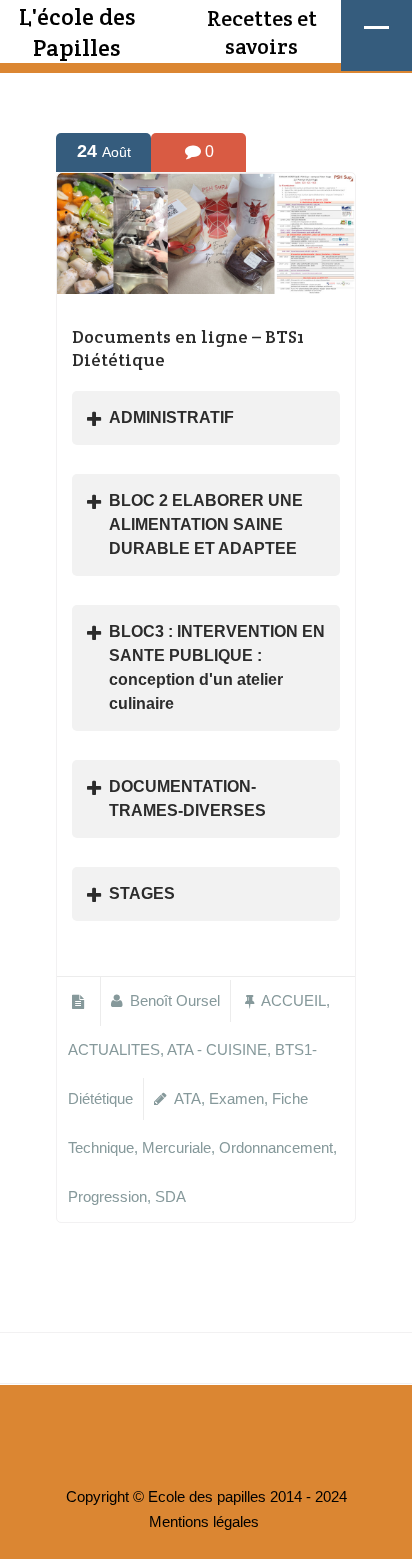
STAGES (142, 893)
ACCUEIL (293, 1001)
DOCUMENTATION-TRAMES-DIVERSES (187, 798)
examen (236, 1099)
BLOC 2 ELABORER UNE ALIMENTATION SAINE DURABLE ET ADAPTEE (206, 524)
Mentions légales (204, 1522)
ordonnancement (276, 1148)
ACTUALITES (114, 1050)
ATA (187, 1099)
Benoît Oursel (175, 1001)
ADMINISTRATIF (171, 417)
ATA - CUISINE (217, 1050)
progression (107, 1197)
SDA (170, 1197)
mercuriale (176, 1148)
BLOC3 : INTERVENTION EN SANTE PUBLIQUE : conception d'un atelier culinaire (217, 667)
